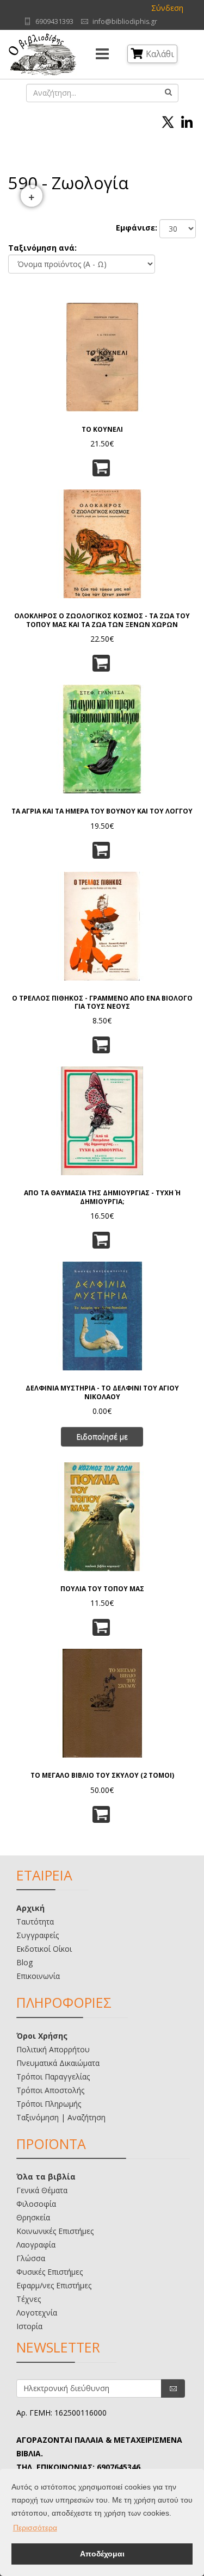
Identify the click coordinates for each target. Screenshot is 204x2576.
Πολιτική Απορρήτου (53, 2049)
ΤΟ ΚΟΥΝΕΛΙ (102, 429)
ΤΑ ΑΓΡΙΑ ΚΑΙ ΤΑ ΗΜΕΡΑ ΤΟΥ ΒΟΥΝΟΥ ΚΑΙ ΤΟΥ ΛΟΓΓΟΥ (102, 811)
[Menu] (102, 54)
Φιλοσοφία (36, 2204)
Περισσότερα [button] (35, 2528)
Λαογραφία (36, 2245)
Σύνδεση (167, 8)
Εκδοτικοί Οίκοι (44, 1949)
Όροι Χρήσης (42, 2036)
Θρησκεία (33, 2217)
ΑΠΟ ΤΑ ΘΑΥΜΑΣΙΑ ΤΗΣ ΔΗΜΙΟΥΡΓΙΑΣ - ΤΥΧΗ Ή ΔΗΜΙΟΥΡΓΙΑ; (102, 1197)
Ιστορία (29, 2326)
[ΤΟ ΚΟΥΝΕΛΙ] (102, 356)
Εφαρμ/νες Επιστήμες (54, 2285)
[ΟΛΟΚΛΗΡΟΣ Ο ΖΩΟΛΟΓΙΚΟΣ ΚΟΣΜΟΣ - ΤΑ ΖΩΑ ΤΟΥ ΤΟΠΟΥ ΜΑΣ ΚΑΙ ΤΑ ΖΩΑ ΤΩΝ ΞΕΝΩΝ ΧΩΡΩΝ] (102, 543)
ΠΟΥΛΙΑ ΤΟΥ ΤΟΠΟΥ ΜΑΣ (102, 1589)
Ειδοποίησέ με (102, 1436)
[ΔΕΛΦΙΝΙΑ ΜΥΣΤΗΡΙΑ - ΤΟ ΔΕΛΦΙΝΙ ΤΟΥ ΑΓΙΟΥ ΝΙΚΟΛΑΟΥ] (102, 1315)
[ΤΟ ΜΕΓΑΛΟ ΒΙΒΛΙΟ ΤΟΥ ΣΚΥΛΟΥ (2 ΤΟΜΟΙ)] (102, 1702)
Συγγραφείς (38, 1935)
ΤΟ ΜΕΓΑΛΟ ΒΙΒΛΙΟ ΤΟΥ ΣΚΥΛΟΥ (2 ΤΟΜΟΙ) (102, 1775)
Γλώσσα (31, 2258)
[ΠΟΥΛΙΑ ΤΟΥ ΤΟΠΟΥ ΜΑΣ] (102, 1516)
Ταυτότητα (35, 1922)
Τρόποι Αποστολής (50, 2090)
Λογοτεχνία (37, 2313)
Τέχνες (29, 2299)
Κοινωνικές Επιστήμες (55, 2231)
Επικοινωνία (38, 1976)
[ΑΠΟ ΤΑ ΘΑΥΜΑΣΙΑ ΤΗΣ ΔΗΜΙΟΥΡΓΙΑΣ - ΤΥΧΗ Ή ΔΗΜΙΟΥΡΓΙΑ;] (102, 1120)
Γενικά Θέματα (42, 2190)
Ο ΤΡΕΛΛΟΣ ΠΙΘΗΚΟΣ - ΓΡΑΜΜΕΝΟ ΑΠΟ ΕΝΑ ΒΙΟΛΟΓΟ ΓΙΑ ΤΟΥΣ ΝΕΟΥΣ (102, 1002)
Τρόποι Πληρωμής (49, 2104)
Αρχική (30, 1908)
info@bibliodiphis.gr (125, 21)
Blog (24, 1962)
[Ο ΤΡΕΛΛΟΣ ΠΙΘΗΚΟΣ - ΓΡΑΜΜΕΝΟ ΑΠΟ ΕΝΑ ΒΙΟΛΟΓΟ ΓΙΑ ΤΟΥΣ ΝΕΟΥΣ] (102, 925)
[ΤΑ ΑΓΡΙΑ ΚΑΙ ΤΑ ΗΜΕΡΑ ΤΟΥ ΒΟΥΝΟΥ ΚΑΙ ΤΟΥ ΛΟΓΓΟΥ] (102, 738)
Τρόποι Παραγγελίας (53, 2077)
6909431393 (54, 21)
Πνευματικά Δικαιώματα (58, 2063)
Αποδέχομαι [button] (102, 2554)
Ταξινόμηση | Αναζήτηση (61, 2117)
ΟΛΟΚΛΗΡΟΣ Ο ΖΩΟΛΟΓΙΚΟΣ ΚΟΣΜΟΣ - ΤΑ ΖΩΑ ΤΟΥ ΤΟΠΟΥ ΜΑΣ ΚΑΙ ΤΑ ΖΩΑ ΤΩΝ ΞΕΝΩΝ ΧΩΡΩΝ (102, 620)
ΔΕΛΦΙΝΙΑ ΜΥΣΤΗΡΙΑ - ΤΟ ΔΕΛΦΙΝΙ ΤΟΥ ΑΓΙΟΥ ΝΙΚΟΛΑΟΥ (102, 1392)
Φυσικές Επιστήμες (50, 2272)
